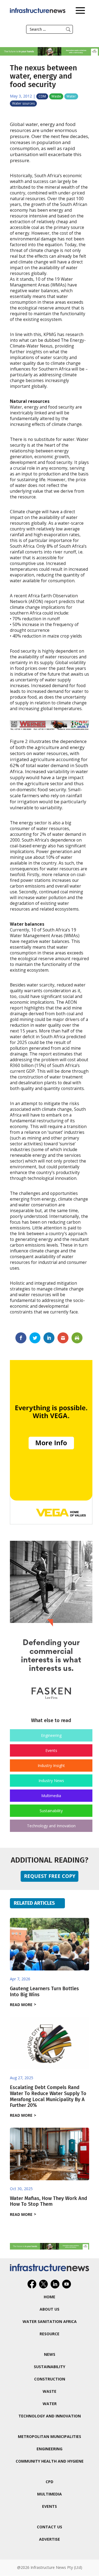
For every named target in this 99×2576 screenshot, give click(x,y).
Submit (68, 29)
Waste (56, 96)
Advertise (50, 2539)
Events (51, 1750)
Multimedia (51, 1796)
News (50, 2354)
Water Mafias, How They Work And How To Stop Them (49, 2201)
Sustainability (51, 1811)
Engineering (51, 1735)
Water (71, 96)
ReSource (50, 2334)
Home (50, 2297)
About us (50, 2309)
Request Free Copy (50, 1876)
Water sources (23, 103)
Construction (50, 2379)
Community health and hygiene (50, 2461)
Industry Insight (51, 1765)
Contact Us (50, 2527)
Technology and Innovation (51, 1826)
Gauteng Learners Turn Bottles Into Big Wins (44, 1992)
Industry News (51, 1781)
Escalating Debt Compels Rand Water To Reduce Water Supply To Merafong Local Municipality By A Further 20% (48, 2096)
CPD (50, 2482)
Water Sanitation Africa (50, 2321)
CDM (42, 96)
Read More (21, 2005)
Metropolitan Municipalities (50, 2436)
